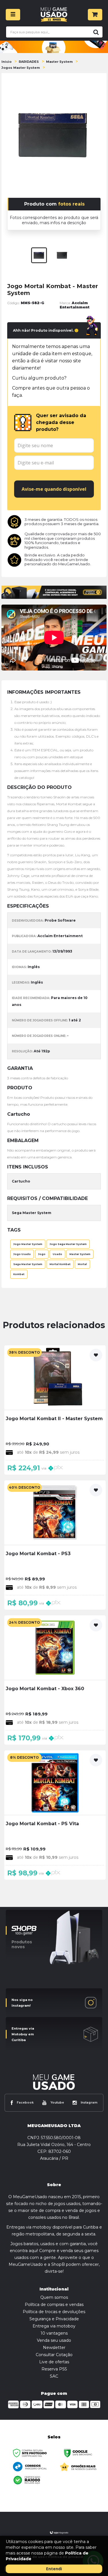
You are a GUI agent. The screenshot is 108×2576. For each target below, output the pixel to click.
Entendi (54, 2569)
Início (6, 62)
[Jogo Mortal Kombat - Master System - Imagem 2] (62, 255)
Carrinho (95, 15)
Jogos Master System (21, 68)
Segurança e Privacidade (54, 2319)
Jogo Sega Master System (68, 1244)
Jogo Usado (22, 1254)
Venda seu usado (54, 2340)
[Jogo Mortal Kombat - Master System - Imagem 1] (39, 255)
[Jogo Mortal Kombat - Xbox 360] (55, 1680)
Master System (59, 62)
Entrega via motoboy (54, 2326)
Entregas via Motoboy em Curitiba (23, 2034)
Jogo (42, 1254)
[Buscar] (95, 32)
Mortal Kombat (60, 1264)
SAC (54, 2376)
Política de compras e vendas (54, 2305)
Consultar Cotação (54, 2355)
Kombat (19, 1274)
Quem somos (54, 2297)
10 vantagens (54, 2333)
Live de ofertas (54, 2362)
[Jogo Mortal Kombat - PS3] (55, 1545)
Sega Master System (28, 1264)
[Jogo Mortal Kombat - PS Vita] (55, 1815)
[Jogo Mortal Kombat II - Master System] (55, 1410)
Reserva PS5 (54, 2369)
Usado (57, 1254)
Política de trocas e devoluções (54, 2312)
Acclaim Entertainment (75, 305)
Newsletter (54, 2348)
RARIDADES (29, 62)
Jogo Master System (28, 1244)
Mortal (82, 1264)
